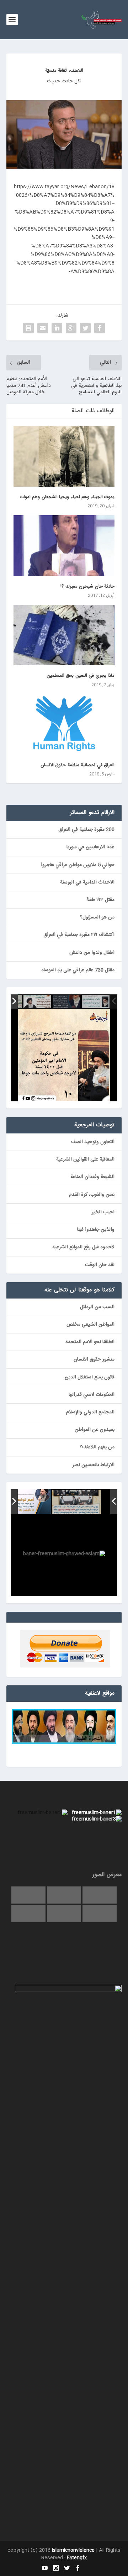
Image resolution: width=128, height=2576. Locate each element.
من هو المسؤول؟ (97, 917)
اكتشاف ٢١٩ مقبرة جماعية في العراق (79, 935)
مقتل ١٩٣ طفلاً (101, 900)
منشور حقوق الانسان (94, 1359)
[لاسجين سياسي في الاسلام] (37, 1002)
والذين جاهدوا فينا (96, 1230)
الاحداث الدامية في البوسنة (87, 882)
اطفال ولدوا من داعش (92, 953)
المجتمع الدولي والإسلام (90, 1412)
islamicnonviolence (73, 2550)
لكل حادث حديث (64, 81)
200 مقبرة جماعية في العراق (86, 830)
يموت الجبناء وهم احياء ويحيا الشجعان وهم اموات (67, 497)
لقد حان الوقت (100, 1265)
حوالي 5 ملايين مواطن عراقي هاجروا (78, 865)
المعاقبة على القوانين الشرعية (85, 1159)
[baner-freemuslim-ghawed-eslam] (26, 1502)
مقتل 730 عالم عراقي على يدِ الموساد (78, 970)
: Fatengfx (76, 2558)
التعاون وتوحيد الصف (93, 1142)
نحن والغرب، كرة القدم (92, 1195)
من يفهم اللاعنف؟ (97, 1447)
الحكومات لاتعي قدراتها (92, 1395)
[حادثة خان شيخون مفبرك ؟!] (64, 546)
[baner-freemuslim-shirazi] (76, 1502)
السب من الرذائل (97, 1307)
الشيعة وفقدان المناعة (92, 1177)
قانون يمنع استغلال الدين (90, 1377)
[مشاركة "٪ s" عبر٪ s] (100, 328)
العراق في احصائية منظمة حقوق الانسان (78, 765)
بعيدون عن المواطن (95, 1430)
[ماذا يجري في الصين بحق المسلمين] (64, 635)
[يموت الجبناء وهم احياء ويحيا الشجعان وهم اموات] (64, 456)
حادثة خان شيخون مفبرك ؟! (87, 587)
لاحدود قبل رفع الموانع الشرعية (83, 1247)
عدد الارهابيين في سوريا (90, 847)
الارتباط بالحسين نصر (94, 1465)
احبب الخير (103, 1212)
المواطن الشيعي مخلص (90, 1325)
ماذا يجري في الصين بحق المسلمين (81, 676)
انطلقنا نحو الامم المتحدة (90, 1342)
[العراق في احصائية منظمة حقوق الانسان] (64, 724)
